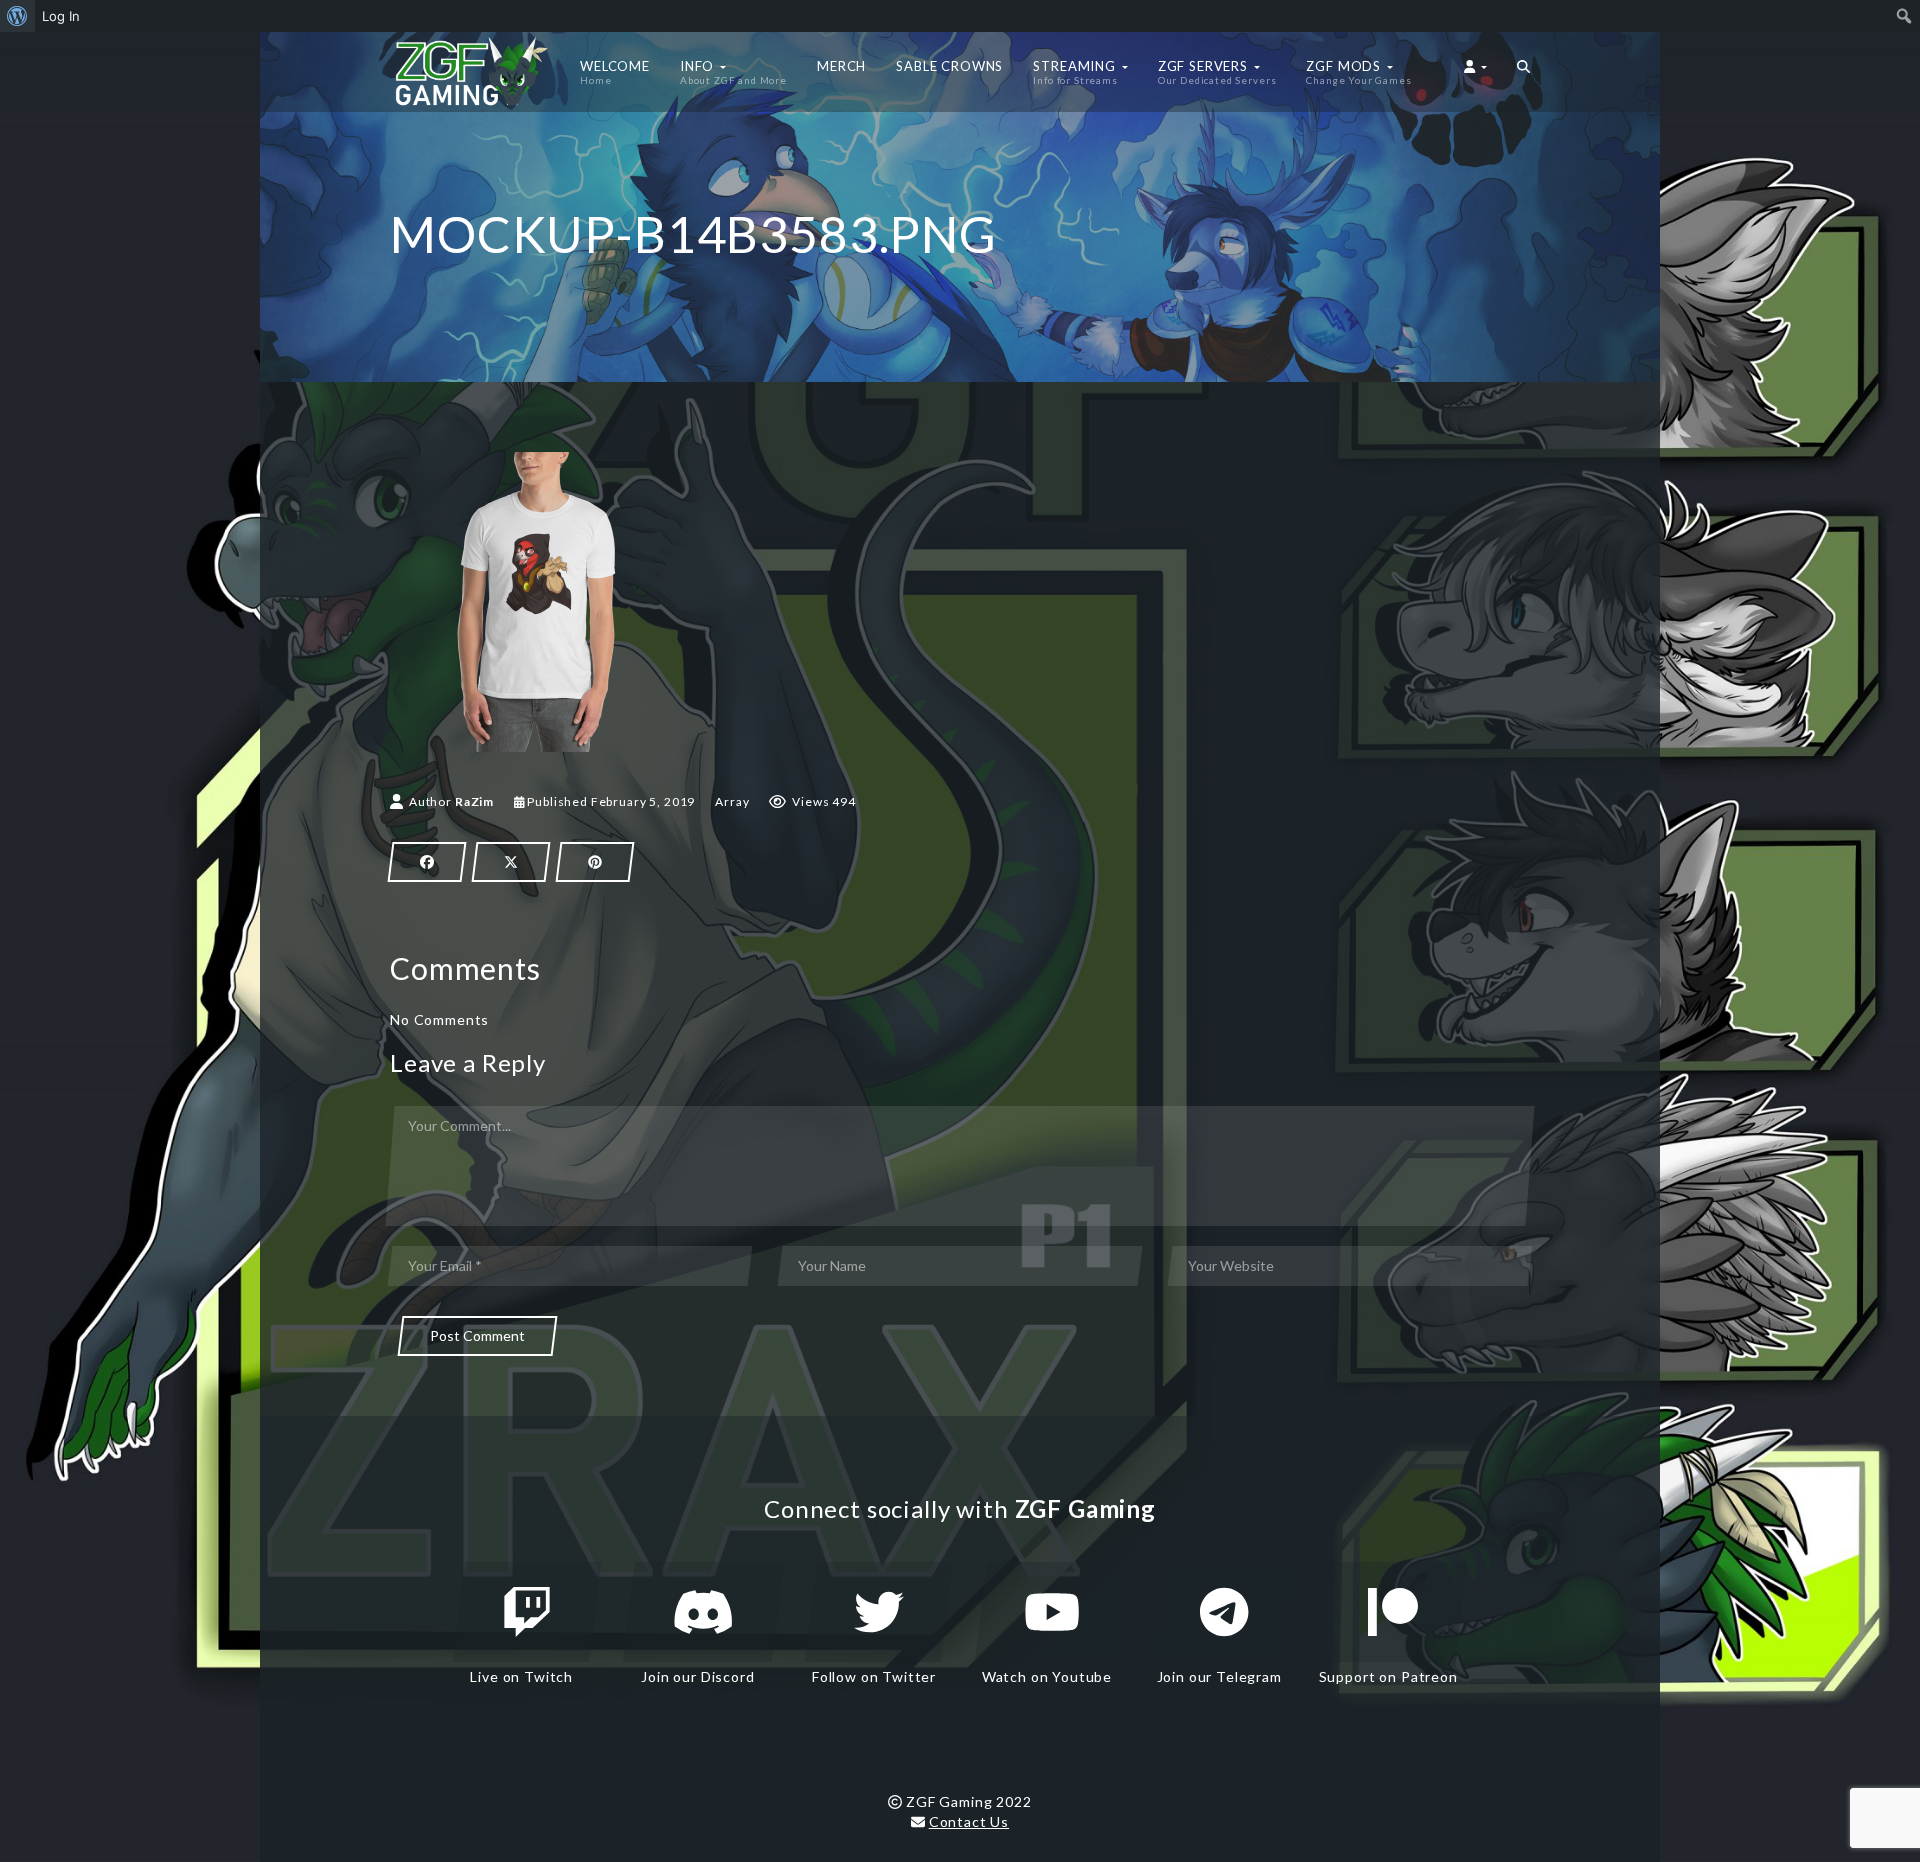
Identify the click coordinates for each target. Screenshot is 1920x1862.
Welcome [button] (615, 72)
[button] (1523, 72)
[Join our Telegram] (1224, 1612)
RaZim (474, 801)
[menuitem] (17, 16)
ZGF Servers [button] (1217, 72)
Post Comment (477, 1335)
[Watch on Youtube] (1052, 1612)
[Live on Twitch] (527, 1612)
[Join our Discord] (703, 1612)
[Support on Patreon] (1393, 1612)
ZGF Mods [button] (1358, 72)
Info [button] (733, 72)
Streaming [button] (1076, 72)
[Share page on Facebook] (427, 862)
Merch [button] (841, 66)
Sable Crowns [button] (949, 66)
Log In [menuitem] (61, 16)
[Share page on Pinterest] (595, 862)
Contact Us (969, 1821)
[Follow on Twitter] (879, 1612)
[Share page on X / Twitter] (511, 862)
